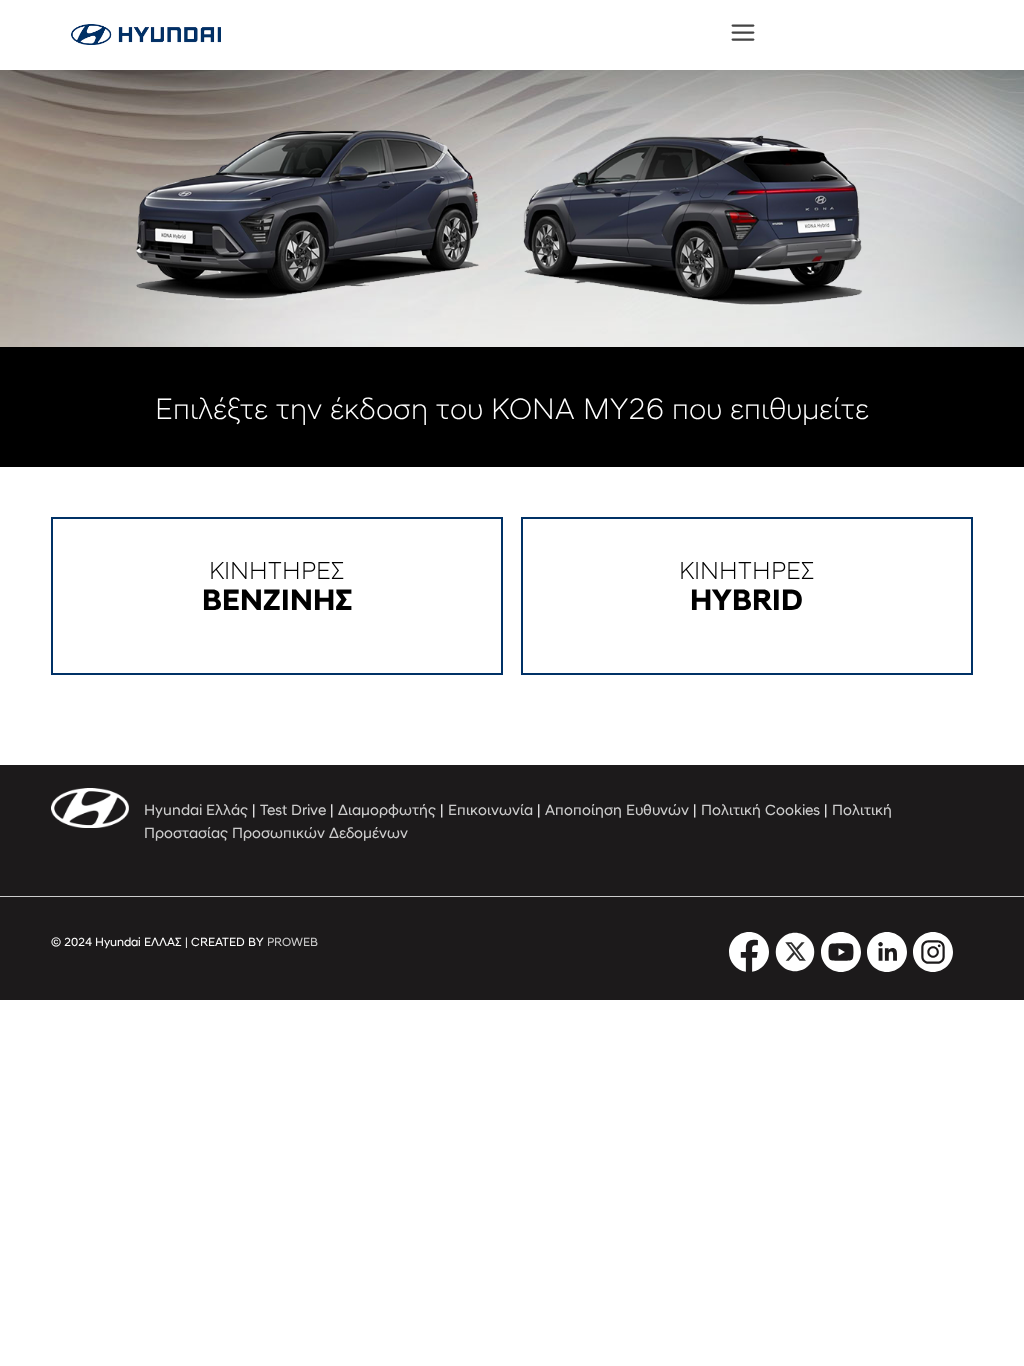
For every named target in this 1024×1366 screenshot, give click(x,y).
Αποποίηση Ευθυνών (617, 811)
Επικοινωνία (490, 811)
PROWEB (292, 943)
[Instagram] (933, 968)
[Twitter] (795, 968)
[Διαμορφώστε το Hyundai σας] (146, 35)
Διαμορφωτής (387, 811)
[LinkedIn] (887, 968)
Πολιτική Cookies (760, 811)
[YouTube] (841, 968)
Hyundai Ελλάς (196, 811)
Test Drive (293, 811)
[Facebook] (749, 968)
